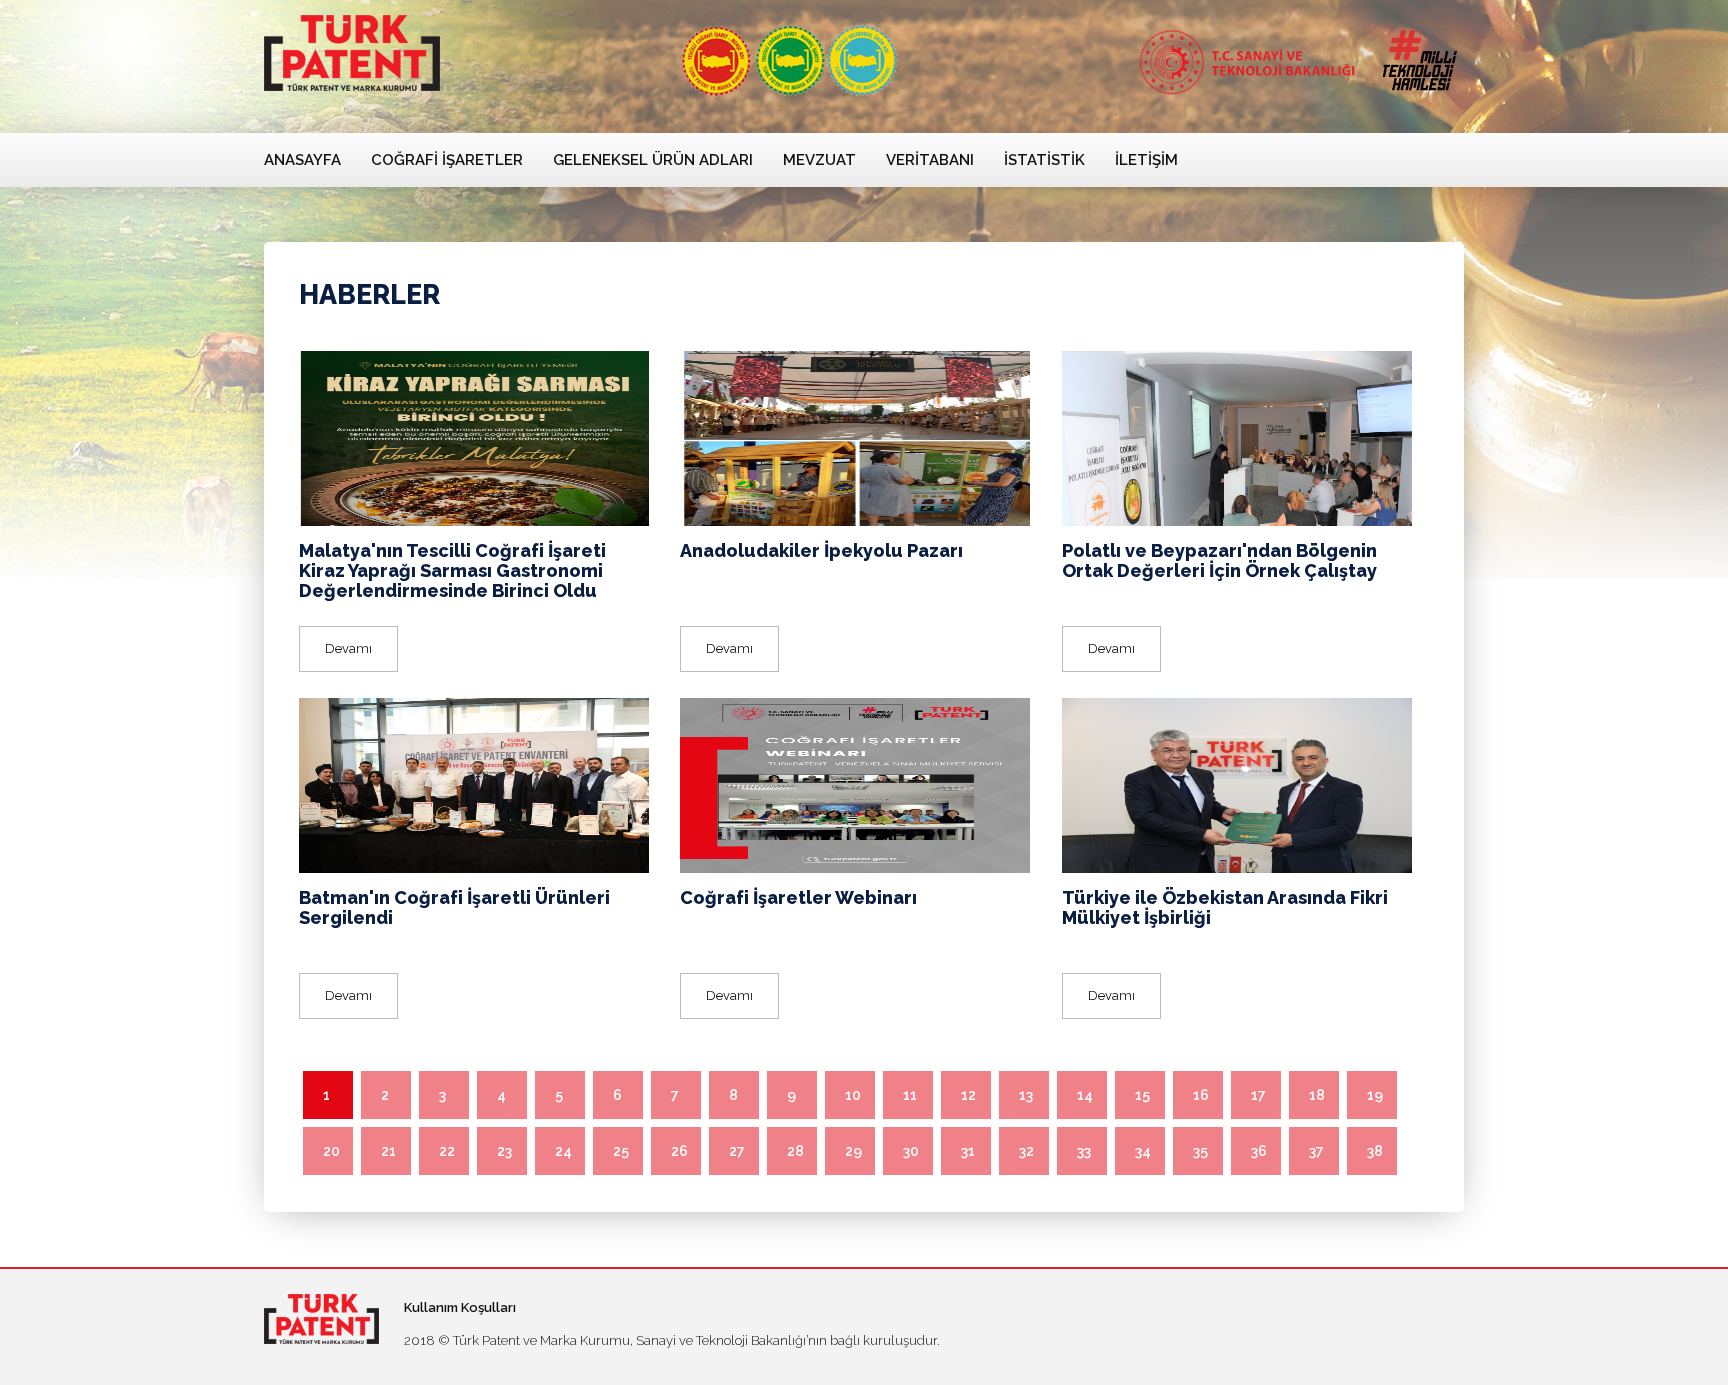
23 (504, 1151)
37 (1316, 1151)
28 (795, 1151)
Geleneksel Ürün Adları (653, 160)
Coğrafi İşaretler (447, 160)
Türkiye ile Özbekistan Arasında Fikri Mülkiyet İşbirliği (1225, 907)
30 (911, 1151)
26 (679, 1151)
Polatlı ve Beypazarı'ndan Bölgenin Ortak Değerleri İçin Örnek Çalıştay (1219, 560)
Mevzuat (819, 160)
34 (1143, 1151)
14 (1085, 1095)
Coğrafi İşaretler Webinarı (798, 897)
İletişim (1146, 160)
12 (968, 1095)
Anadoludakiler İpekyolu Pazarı (821, 550)
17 (1258, 1095)
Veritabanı (930, 160)
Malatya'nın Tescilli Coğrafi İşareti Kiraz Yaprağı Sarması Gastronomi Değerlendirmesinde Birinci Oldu (452, 570)
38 (1375, 1151)
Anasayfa (302, 160)
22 (447, 1151)
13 (1026, 1095)
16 (1201, 1095)
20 (331, 1151)
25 (621, 1151)
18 (1317, 1095)
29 (853, 1151)
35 (1200, 1151)
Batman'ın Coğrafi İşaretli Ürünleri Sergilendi (454, 907)
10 (853, 1095)
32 (1026, 1151)
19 (1375, 1095)
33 (1084, 1151)
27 (737, 1151)
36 (1259, 1151)
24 (563, 1151)
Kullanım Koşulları (460, 1307)
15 (1142, 1095)
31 (968, 1151)
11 (910, 1095)
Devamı (348, 648)
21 (388, 1151)
